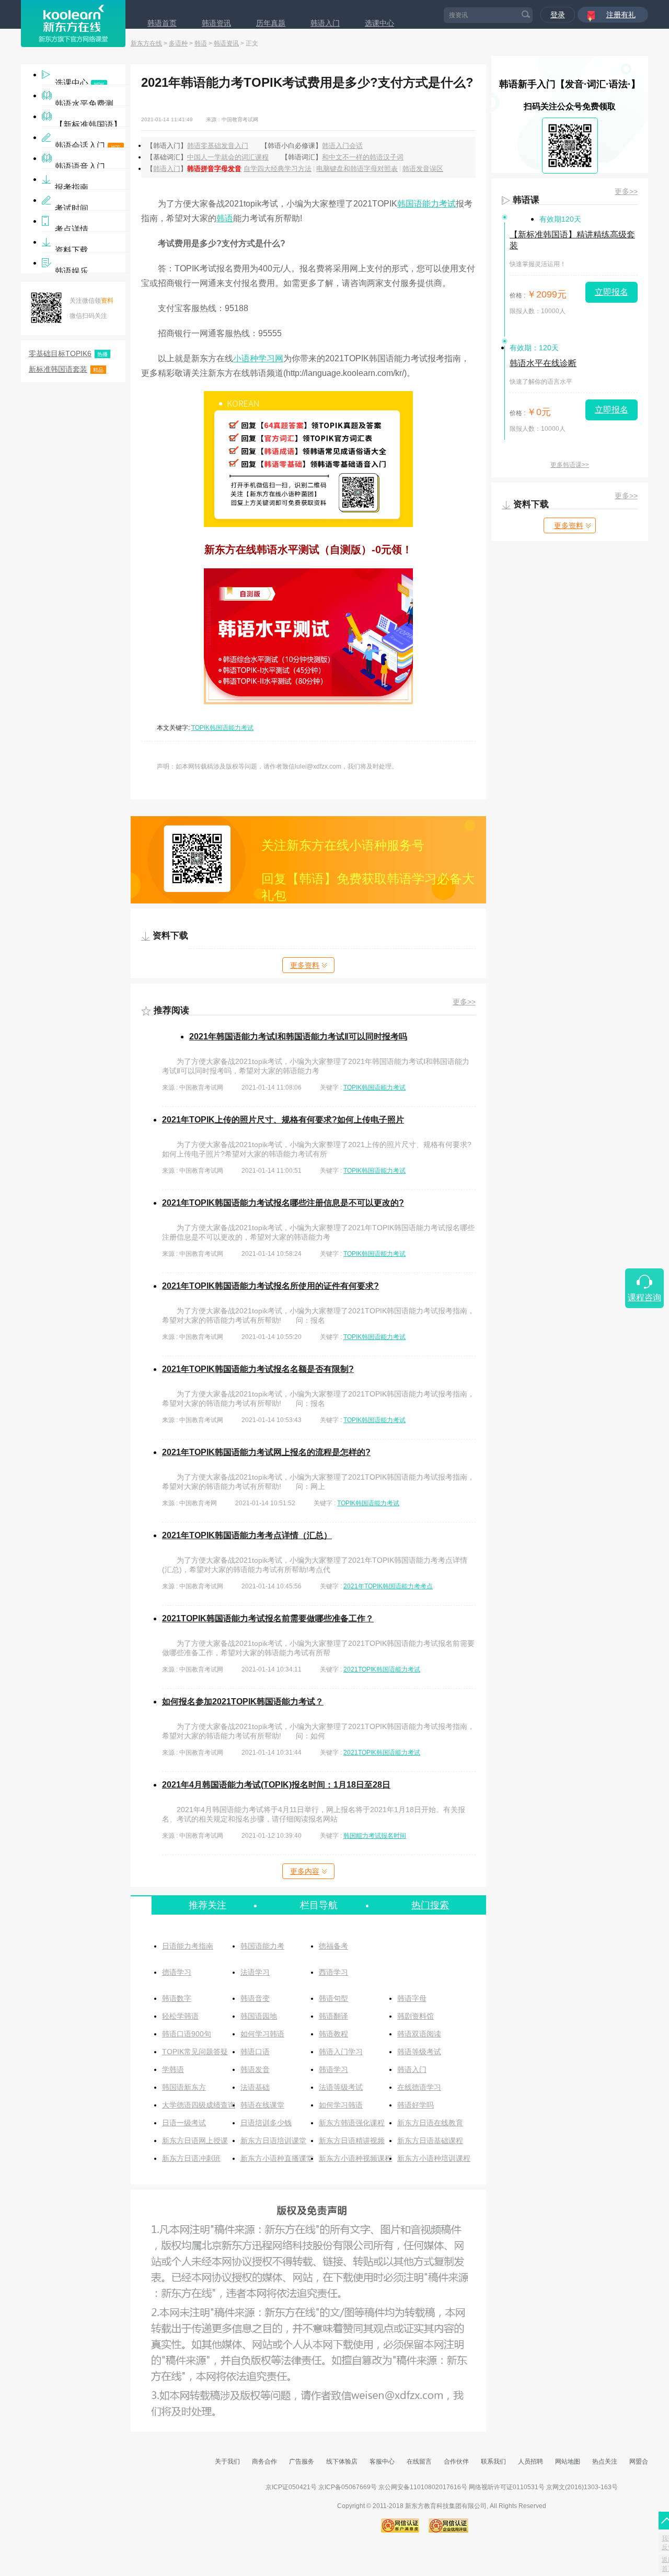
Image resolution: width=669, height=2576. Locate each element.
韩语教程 (333, 2034)
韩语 (201, 43)
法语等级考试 (341, 2087)
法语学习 (255, 1972)
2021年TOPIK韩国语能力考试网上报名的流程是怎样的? (266, 1452)
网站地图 (568, 2461)
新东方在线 (146, 43)
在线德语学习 (419, 2087)
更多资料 (305, 965)
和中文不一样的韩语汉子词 (363, 157)
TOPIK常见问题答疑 (195, 2052)
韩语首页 (162, 23)
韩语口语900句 (187, 2034)
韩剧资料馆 (416, 2016)
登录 (558, 15)
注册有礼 (621, 15)
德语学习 (177, 1972)
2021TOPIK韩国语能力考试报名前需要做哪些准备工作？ (268, 1618)
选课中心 (379, 23)
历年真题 (271, 23)
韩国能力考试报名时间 (375, 1836)
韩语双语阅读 (419, 2034)
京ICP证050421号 (292, 2487)
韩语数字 (177, 1998)
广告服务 (302, 2461)
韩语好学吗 (416, 2105)
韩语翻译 (333, 2016)
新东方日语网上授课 (195, 2140)
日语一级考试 (184, 2123)
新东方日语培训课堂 (273, 2140)
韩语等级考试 (419, 2052)
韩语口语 (255, 2052)
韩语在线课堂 (262, 2105)
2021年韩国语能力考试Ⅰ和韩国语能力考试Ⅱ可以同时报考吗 (298, 1037)
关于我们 (227, 2461)
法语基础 (255, 2087)
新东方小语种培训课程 (434, 2158)
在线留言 (419, 2461)
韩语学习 (333, 2069)
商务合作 (264, 2461)
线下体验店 (342, 2461)
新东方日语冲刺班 (191, 2158)
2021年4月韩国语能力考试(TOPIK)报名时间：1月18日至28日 (276, 1785)
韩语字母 (412, 1998)
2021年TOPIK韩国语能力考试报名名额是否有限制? (258, 1369)
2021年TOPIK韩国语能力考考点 (388, 1586)
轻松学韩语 (180, 2016)
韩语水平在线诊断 (543, 363)
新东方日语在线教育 (430, 2123)
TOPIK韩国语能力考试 (222, 728)
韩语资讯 (216, 23)
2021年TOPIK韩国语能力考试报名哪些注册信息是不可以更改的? (283, 1203)
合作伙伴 (456, 2461)
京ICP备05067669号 (348, 2487)
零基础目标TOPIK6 (68, 353)
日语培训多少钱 (266, 2123)
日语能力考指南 (188, 1946)
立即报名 (612, 292)
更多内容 (305, 1871)
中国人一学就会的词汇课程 (228, 157)
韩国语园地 (259, 2016)
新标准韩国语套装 (66, 369)
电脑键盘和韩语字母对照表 (357, 169)
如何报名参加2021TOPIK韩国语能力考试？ (243, 1702)
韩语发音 (255, 2069)
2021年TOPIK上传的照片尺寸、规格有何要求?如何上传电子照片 (283, 1120)
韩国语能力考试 (426, 204)
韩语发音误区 (423, 169)
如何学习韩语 (262, 2034)
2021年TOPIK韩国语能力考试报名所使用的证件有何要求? (270, 1286)
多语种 (178, 43)
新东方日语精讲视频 (352, 2140)
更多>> (464, 1002)
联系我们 (493, 2461)
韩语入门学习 (341, 2052)
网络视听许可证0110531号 (507, 2487)
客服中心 (382, 2461)
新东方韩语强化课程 (352, 2123)
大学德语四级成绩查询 (199, 2105)
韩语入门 (325, 23)
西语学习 (333, 1972)
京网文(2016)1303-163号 (582, 2487)
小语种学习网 (258, 358)
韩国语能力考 (262, 1946)
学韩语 (173, 2069)
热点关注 (605, 2461)
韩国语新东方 (184, 2087)
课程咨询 (644, 1297)
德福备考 (333, 1946)
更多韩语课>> (570, 465)
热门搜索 (430, 1905)
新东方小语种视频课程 (355, 2158)
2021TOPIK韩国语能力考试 (382, 1669)
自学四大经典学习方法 (278, 169)
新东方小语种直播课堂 (277, 2158)
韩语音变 (255, 1998)
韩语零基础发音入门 (218, 146)
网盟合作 (642, 2461)
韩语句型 (333, 1998)
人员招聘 (530, 2461)
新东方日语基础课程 (430, 2140)
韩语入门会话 (342, 146)
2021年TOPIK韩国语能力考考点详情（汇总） (247, 1535)
